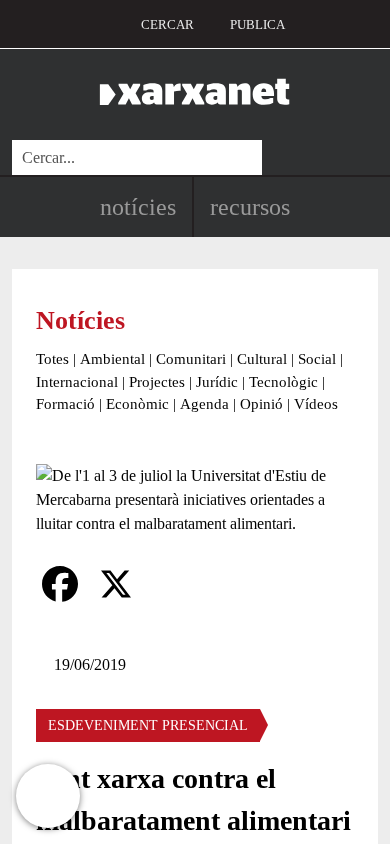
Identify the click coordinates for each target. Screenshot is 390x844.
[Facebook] (60, 584)
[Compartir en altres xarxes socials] (172, 584)
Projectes (157, 382)
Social (317, 359)
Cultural (262, 359)
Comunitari (191, 359)
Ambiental (112, 359)
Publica (257, 24)
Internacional (77, 382)
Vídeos (316, 404)
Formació (65, 404)
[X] (116, 584)
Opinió (261, 404)
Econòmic (137, 404)
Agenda (204, 404)
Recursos (250, 207)
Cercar (167, 24)
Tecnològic (283, 382)
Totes (52, 359)
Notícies (138, 207)
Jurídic (217, 382)
